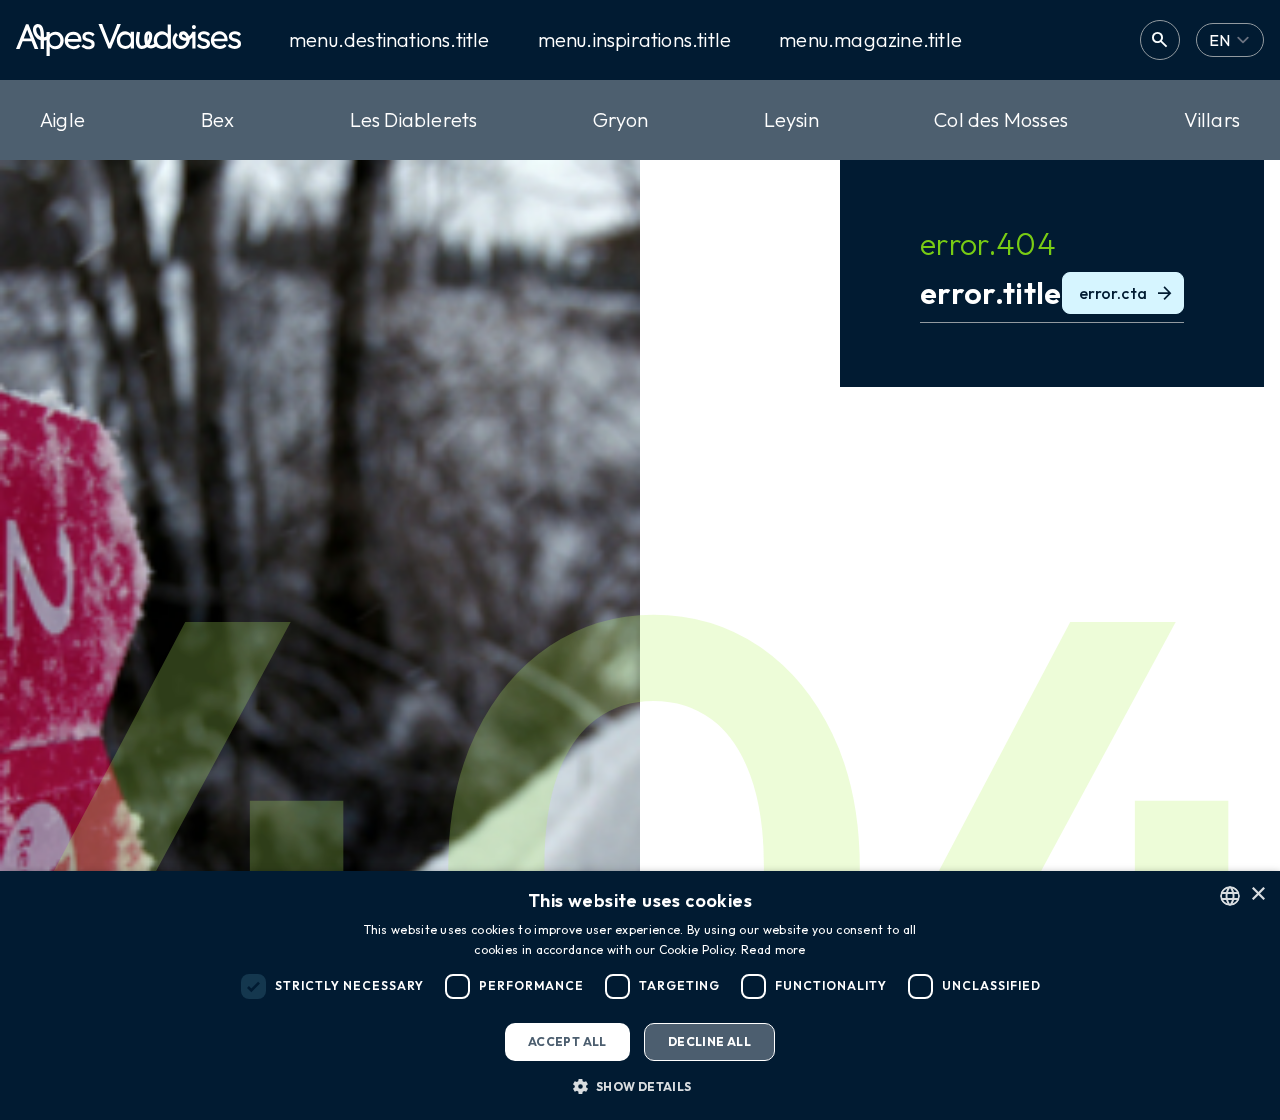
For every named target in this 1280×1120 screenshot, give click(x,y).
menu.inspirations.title (635, 40)
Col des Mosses (1001, 119)
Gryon (620, 119)
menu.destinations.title (389, 40)
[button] (639, 1086)
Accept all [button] (567, 1041)
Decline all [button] (709, 1041)
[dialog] (640, 995)
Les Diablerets (414, 119)
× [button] (1257, 894)
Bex (218, 119)
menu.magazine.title (870, 40)
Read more (773, 949)
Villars (1212, 119)
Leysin (791, 119)
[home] (128, 40)
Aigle (62, 119)
